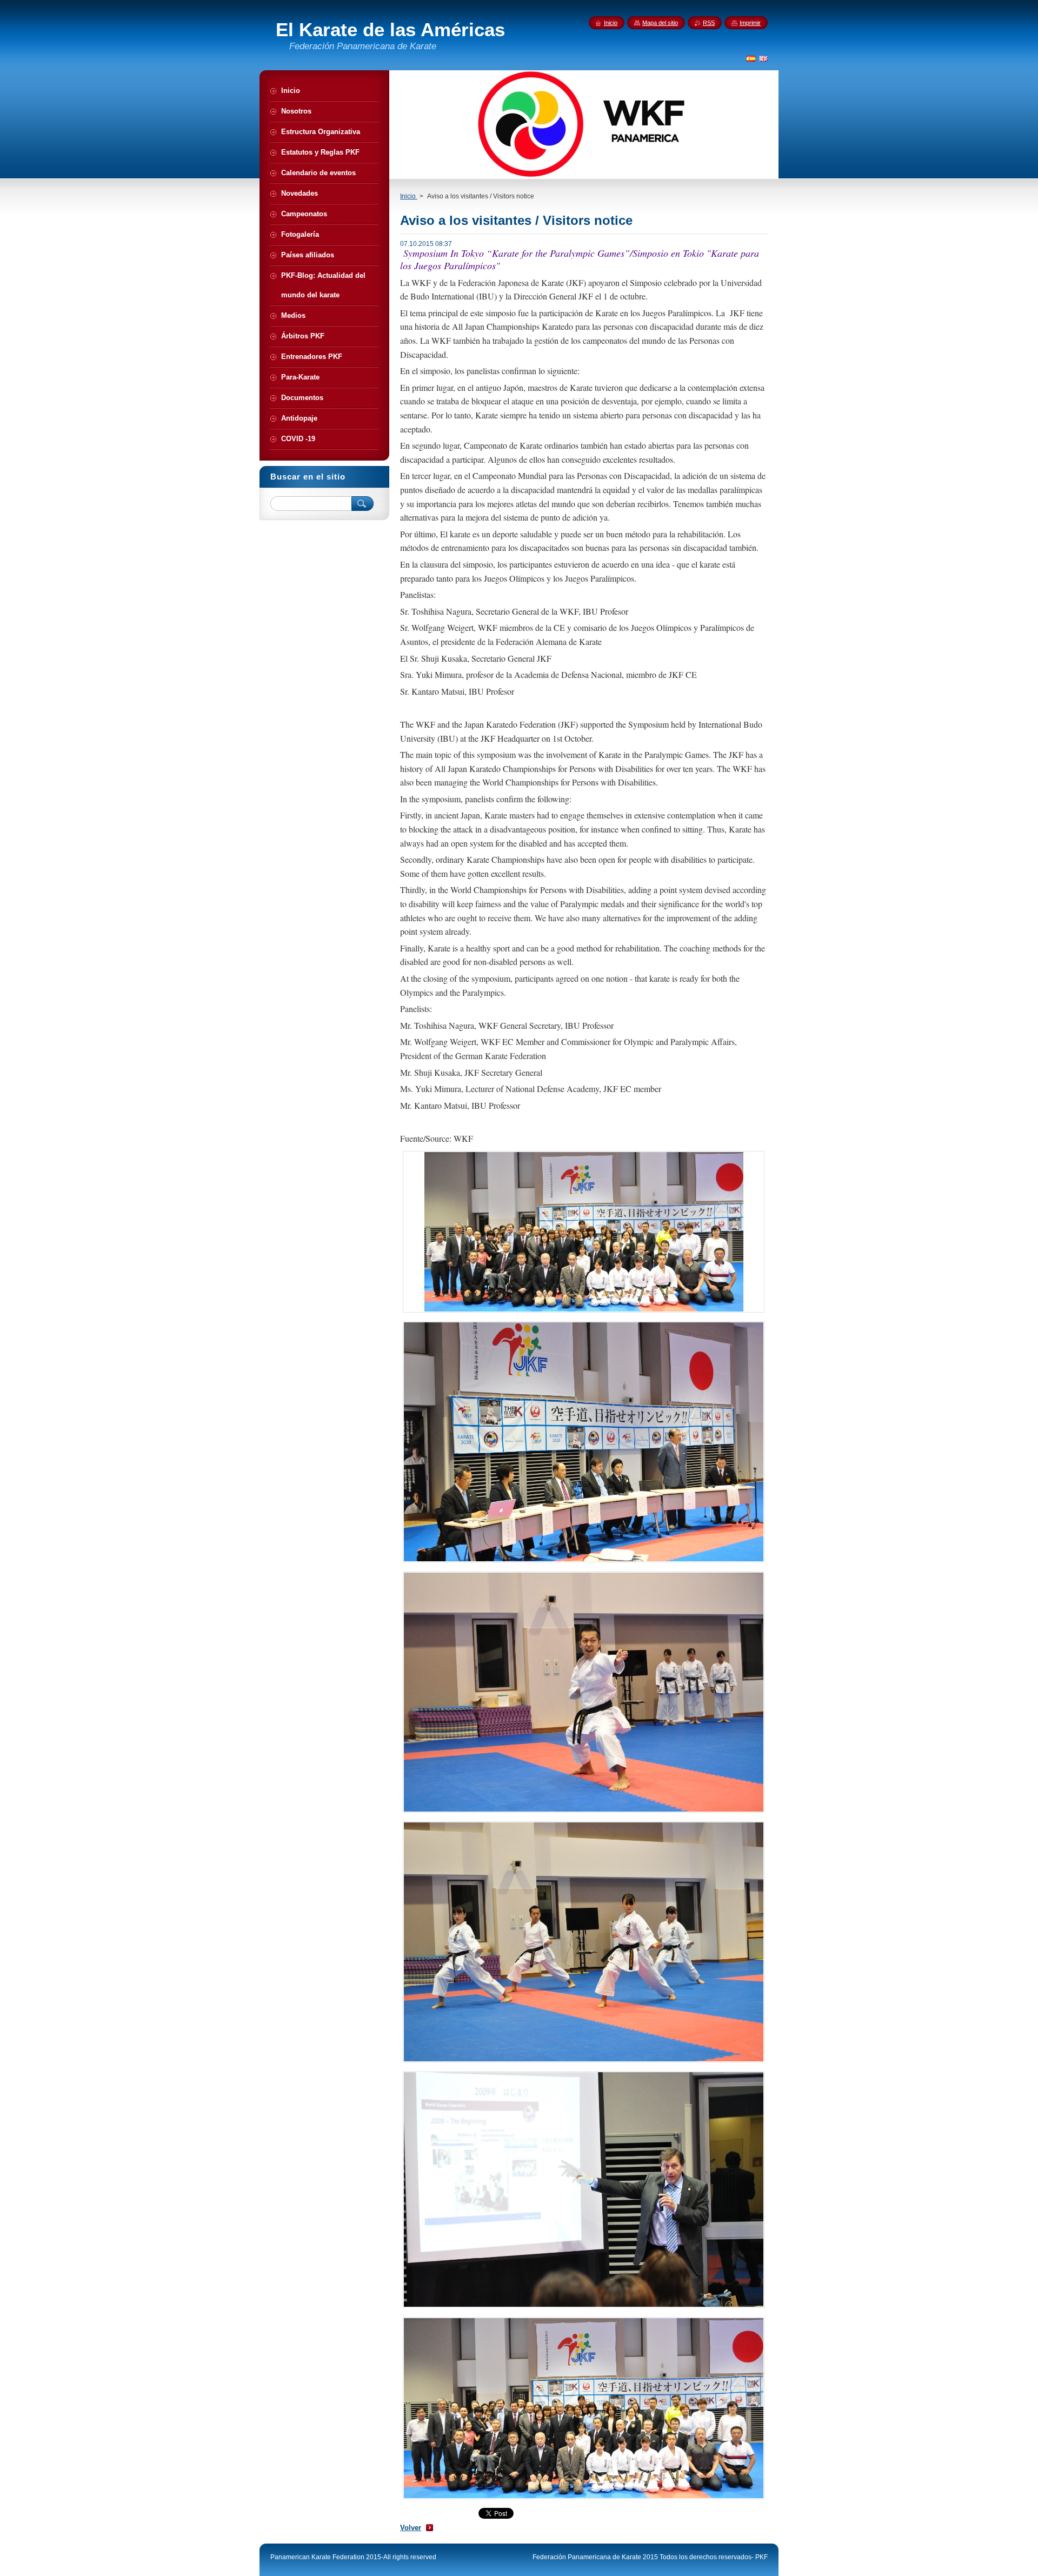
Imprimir (750, 23)
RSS (709, 23)
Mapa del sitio (660, 23)
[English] (763, 58)
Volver (411, 2528)
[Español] (751, 58)
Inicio (409, 196)
